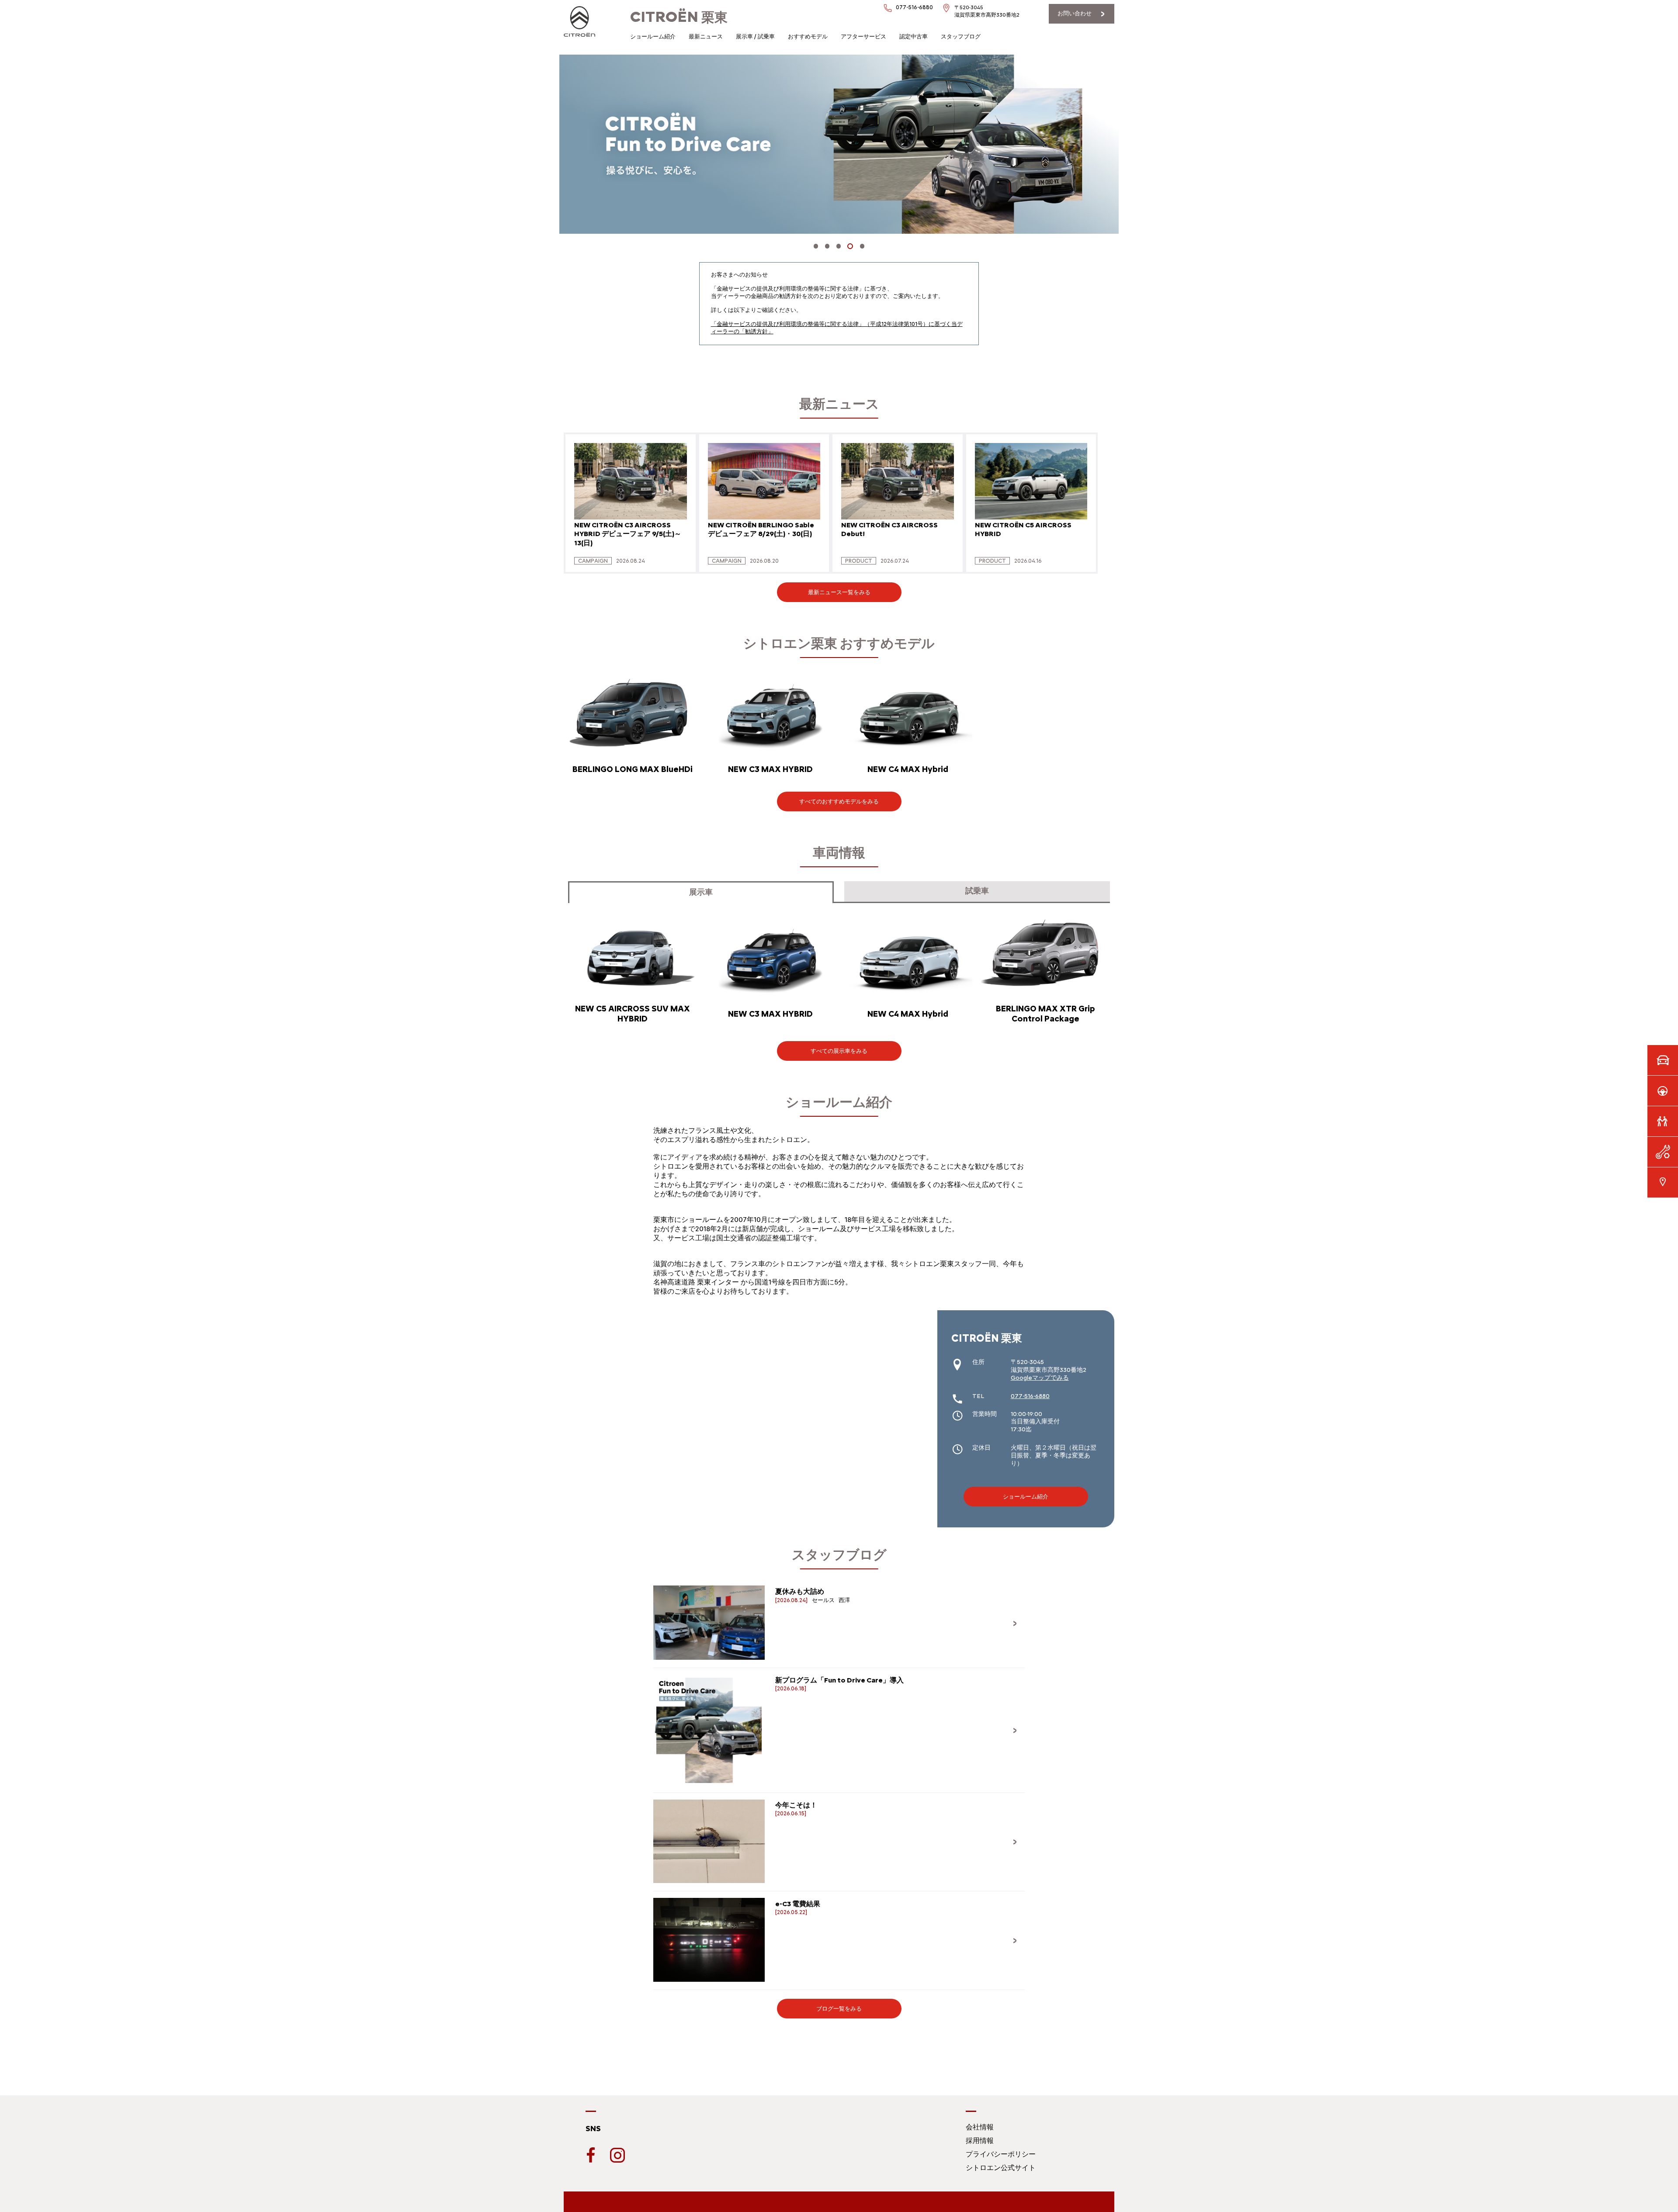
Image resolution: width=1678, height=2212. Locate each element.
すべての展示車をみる (839, 1051)
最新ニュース (706, 36)
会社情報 (980, 2127)
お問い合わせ (1075, 13)
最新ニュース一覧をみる (839, 592)
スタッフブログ (961, 36)
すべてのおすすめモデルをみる (839, 801)
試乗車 (977, 891)
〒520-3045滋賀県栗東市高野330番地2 (987, 11)
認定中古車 (914, 36)
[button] (816, 246)
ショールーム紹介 (653, 36)
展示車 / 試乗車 (755, 36)
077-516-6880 (914, 7)
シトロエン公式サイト (1001, 2168)
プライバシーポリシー (1001, 2154)
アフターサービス (863, 36)
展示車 (701, 892)
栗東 (679, 17)
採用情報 (980, 2141)
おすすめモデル (808, 36)
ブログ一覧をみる (839, 2009)
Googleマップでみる (1040, 1378)
